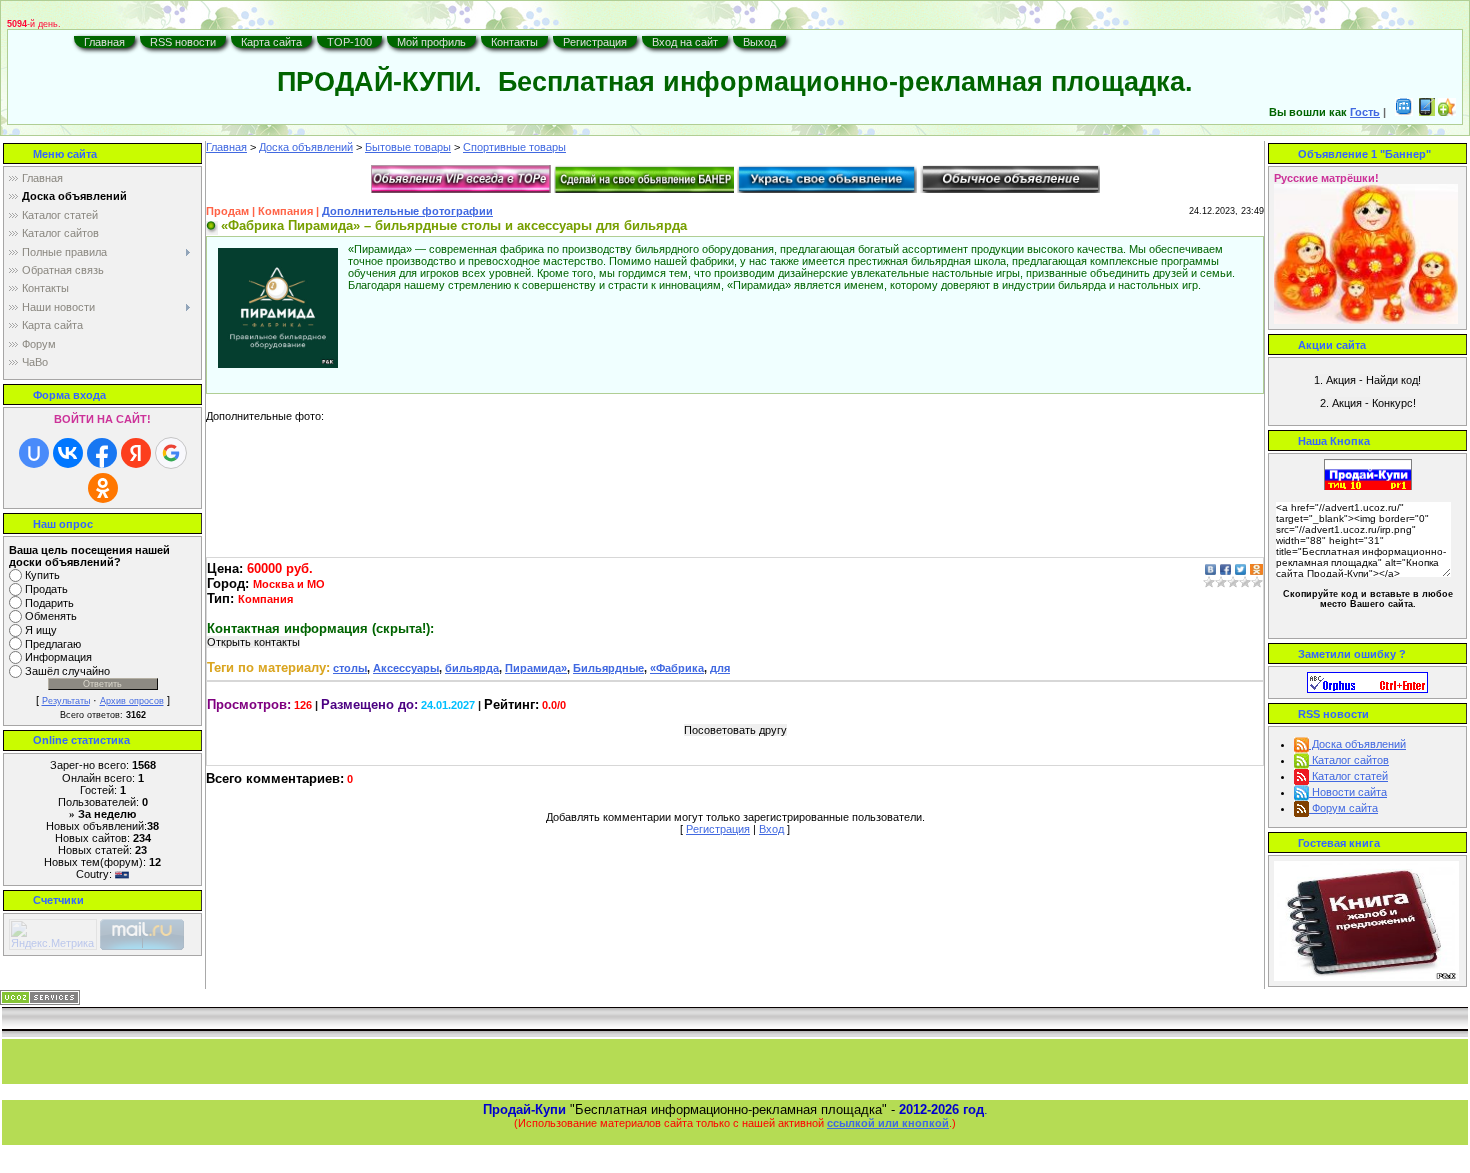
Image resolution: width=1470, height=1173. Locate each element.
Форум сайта (1343, 808)
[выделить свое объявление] (827, 178)
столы (350, 668)
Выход (759, 42)
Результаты (66, 701)
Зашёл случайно (67, 671)
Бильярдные (608, 668)
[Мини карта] (1404, 112)
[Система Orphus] (1367, 681)
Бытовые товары (408, 147)
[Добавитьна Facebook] (1225, 568)
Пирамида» (536, 668)
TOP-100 (349, 42)
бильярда (472, 668)
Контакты (514, 42)
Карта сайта (271, 42)
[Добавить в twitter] (1240, 568)
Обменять (51, 617)
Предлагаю (53, 644)
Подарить (49, 603)
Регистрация (595, 42)
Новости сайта (1348, 792)
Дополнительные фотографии (407, 211)
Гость (1365, 112)
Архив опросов (132, 701)
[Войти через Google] (171, 453)
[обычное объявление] (1010, 178)
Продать (46, 589)
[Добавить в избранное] (1447, 112)
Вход (771, 829)
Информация (58, 658)
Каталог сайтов (1349, 760)
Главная (104, 42)
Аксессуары (406, 668)
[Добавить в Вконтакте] (1210, 568)
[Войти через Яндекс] (136, 453)
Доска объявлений (306, 147)
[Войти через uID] (34, 453)
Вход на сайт (685, 42)
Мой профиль (431, 42)
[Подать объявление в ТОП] (461, 178)
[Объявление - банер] (644, 178)
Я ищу (41, 630)
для (720, 668)
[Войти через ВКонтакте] (68, 453)
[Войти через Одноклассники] (103, 488)
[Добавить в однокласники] (1256, 568)
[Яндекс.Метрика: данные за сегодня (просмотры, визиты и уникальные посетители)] (53, 934)
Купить (42, 575)
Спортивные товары (514, 147)
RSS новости (183, 42)
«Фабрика (677, 668)
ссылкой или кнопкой (888, 1123)
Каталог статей (1348, 776)
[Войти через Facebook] (102, 453)
